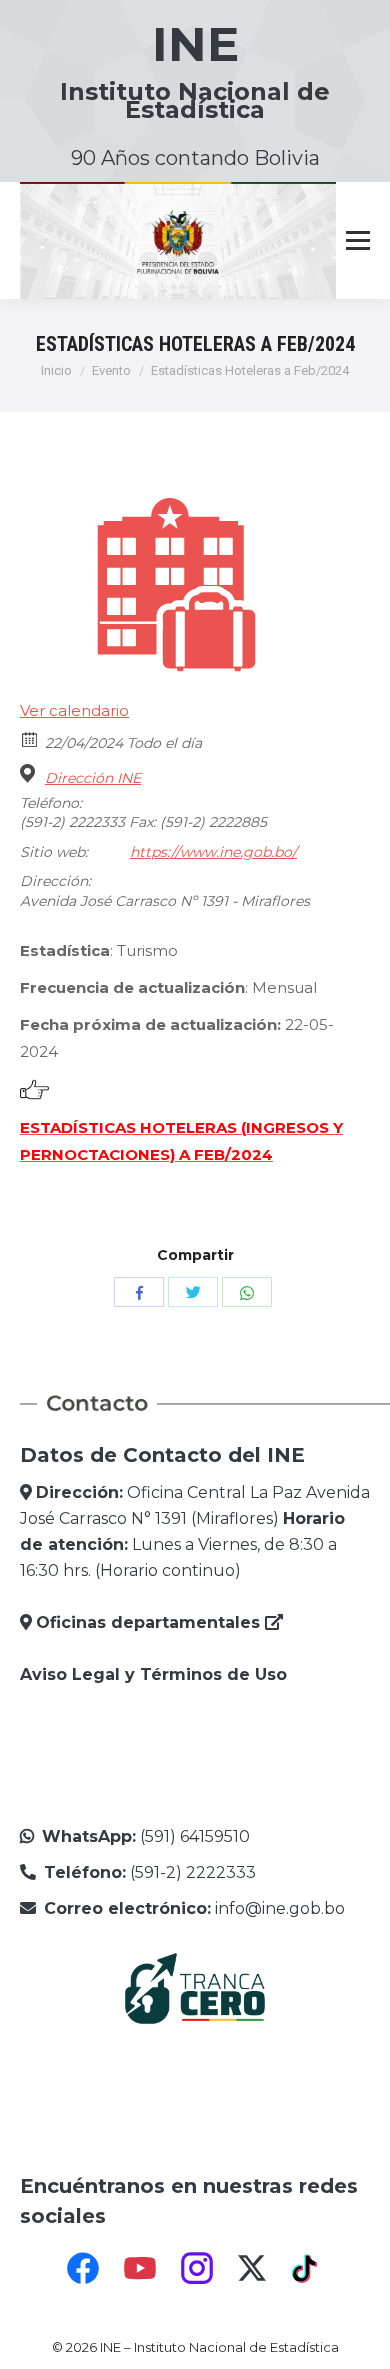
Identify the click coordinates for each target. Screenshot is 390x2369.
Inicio (56, 370)
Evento (111, 370)
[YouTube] (140, 2268)
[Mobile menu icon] (358, 241)
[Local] (30, 773)
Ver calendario (74, 710)
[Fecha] (30, 738)
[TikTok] (307, 2268)
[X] (252, 2268)
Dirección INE (93, 778)
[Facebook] (83, 2268)
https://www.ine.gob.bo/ (213, 852)
